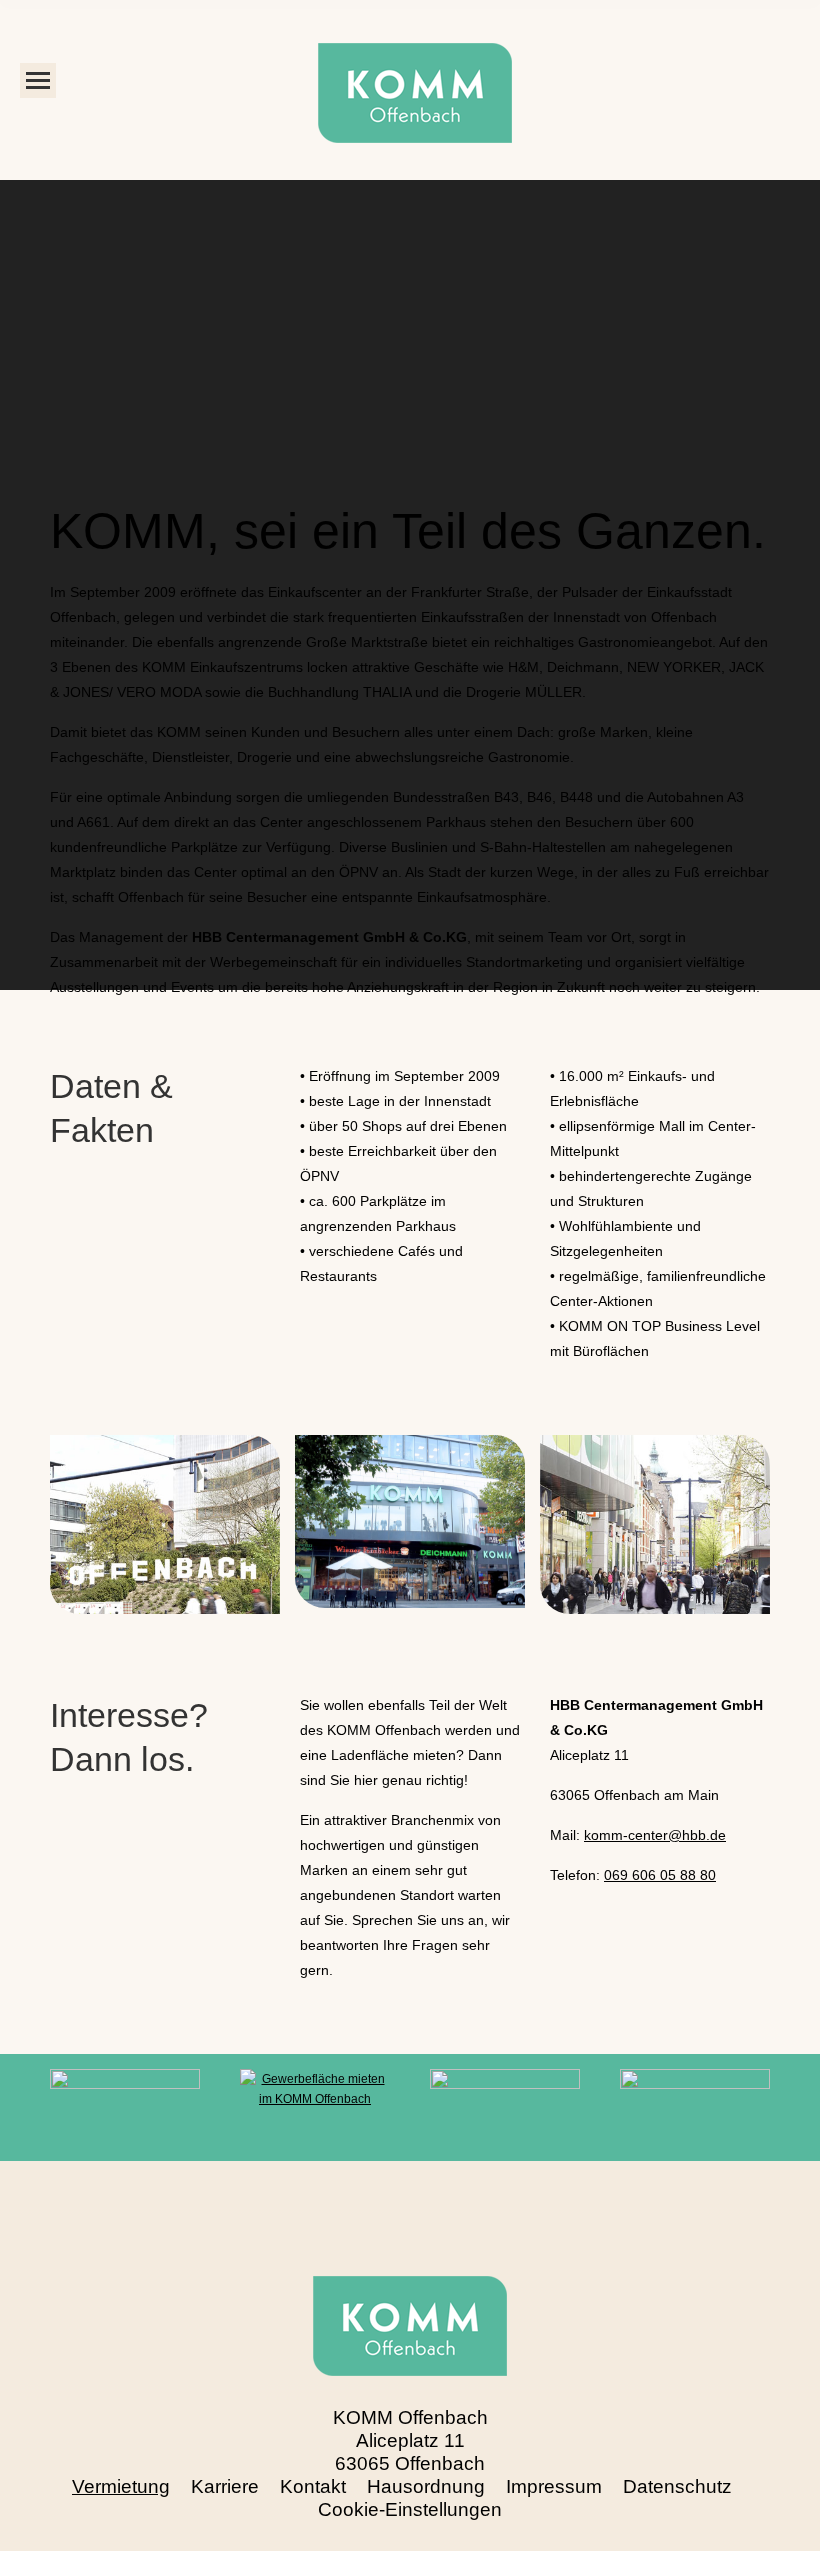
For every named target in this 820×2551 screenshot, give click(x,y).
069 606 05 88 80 (660, 1875)
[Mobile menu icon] (38, 80)
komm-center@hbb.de (655, 1835)
